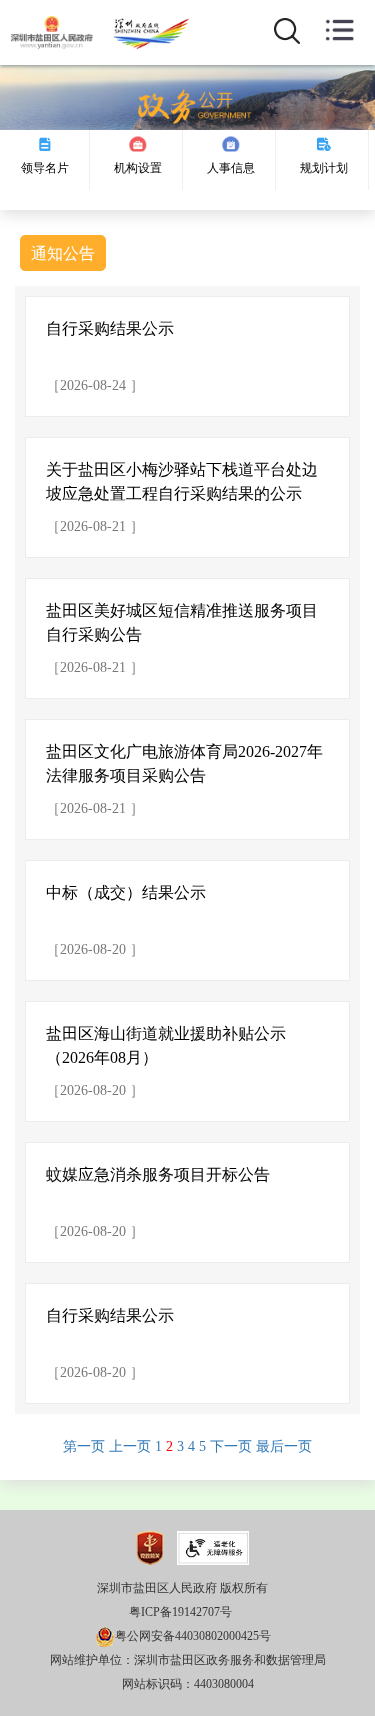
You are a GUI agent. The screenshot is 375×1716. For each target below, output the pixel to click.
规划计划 (324, 168)
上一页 (130, 1446)
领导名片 (45, 168)
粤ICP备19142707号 (180, 1612)
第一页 (84, 1446)
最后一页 (284, 1446)
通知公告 (63, 253)
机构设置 (138, 168)
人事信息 (231, 168)
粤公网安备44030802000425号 (193, 1636)
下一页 (231, 1446)
